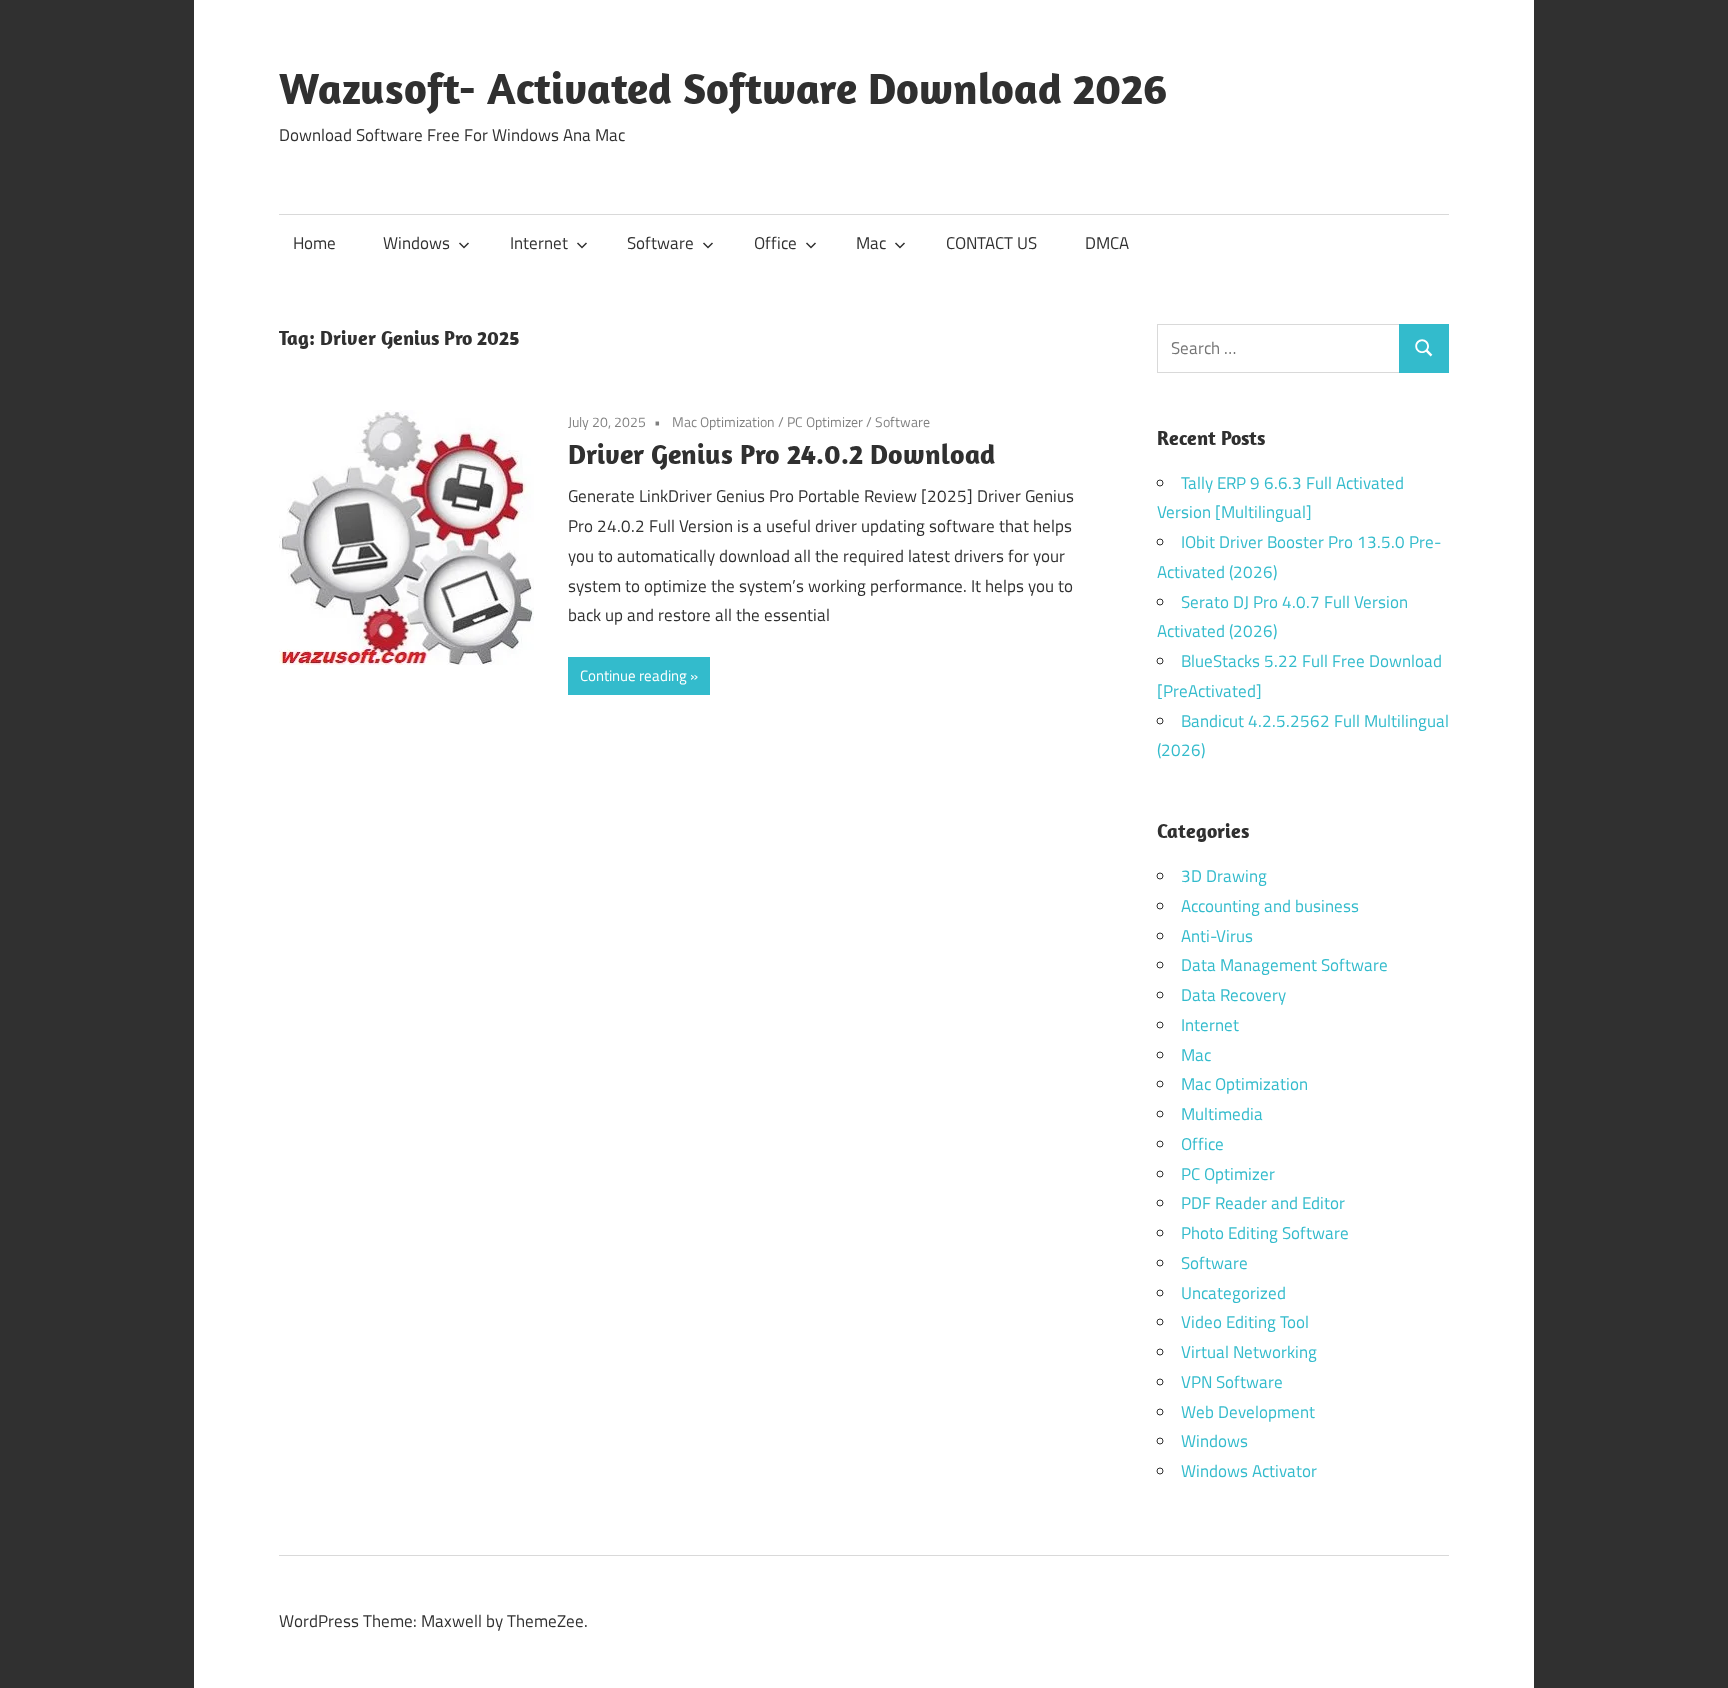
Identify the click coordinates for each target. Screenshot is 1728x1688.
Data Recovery (1233, 995)
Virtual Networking (1249, 1352)
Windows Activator (1249, 1471)
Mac (871, 243)
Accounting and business (1270, 906)
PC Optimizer (825, 421)
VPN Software (1232, 1382)
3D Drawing (1224, 876)
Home (314, 243)
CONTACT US (991, 243)
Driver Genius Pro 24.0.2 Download (781, 453)
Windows (416, 243)
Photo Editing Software (1265, 1233)
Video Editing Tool (1245, 1322)
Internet (539, 243)
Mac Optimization (723, 421)
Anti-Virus (1217, 936)
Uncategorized (1233, 1293)
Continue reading (633, 675)
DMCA (1107, 243)
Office (775, 243)
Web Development (1248, 1412)
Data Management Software (1284, 965)
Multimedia (1222, 1114)
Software (660, 243)
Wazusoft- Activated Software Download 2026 (723, 88)
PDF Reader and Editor (1263, 1203)
